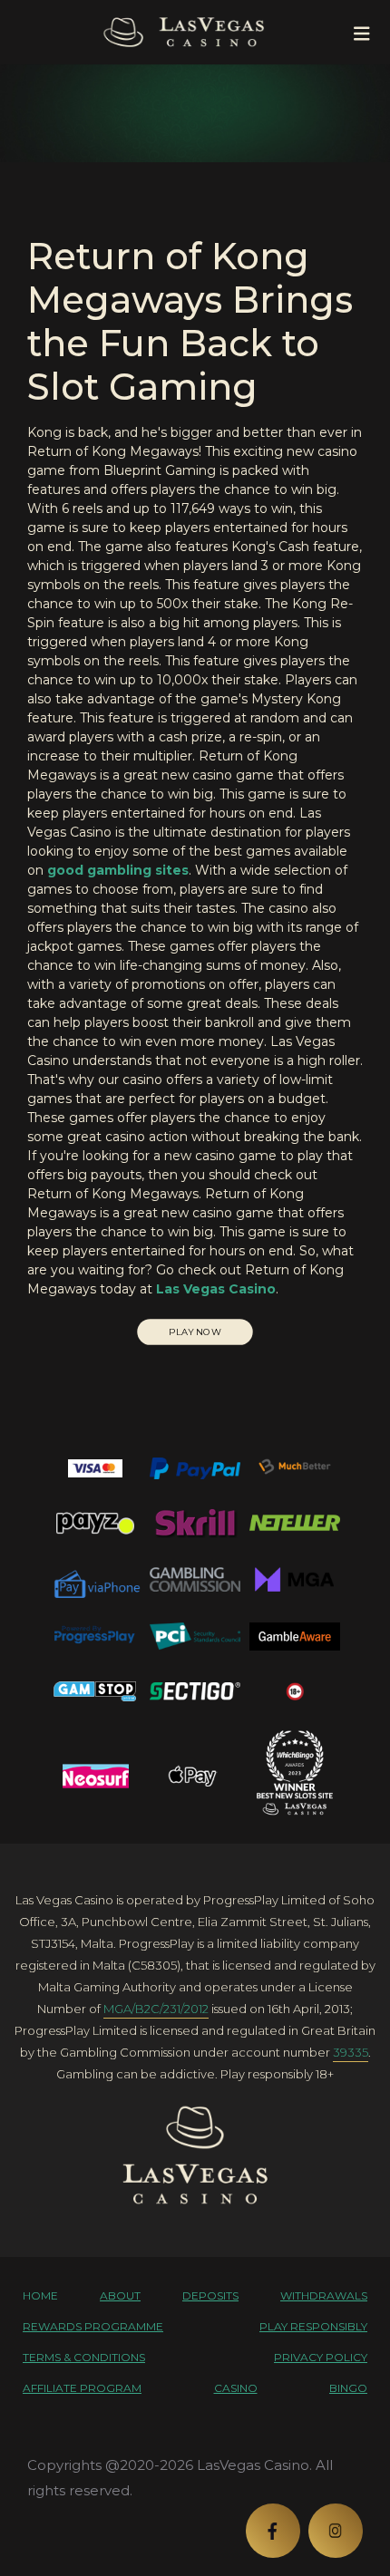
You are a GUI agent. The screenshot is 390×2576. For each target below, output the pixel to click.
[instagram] (336, 2531)
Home (40, 2295)
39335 (351, 2052)
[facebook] (273, 2531)
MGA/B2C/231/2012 (156, 2009)
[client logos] (95, 1468)
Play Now (195, 1332)
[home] (195, 2155)
